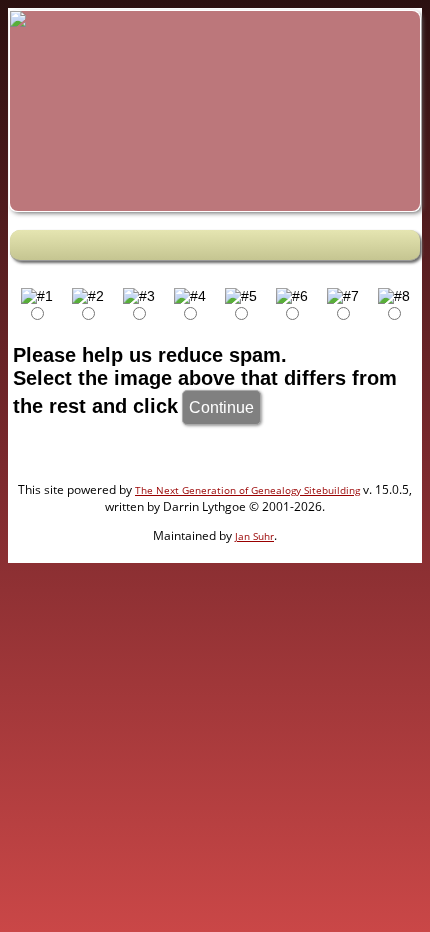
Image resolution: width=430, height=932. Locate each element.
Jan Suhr (254, 536)
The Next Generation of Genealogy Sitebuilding (247, 490)
